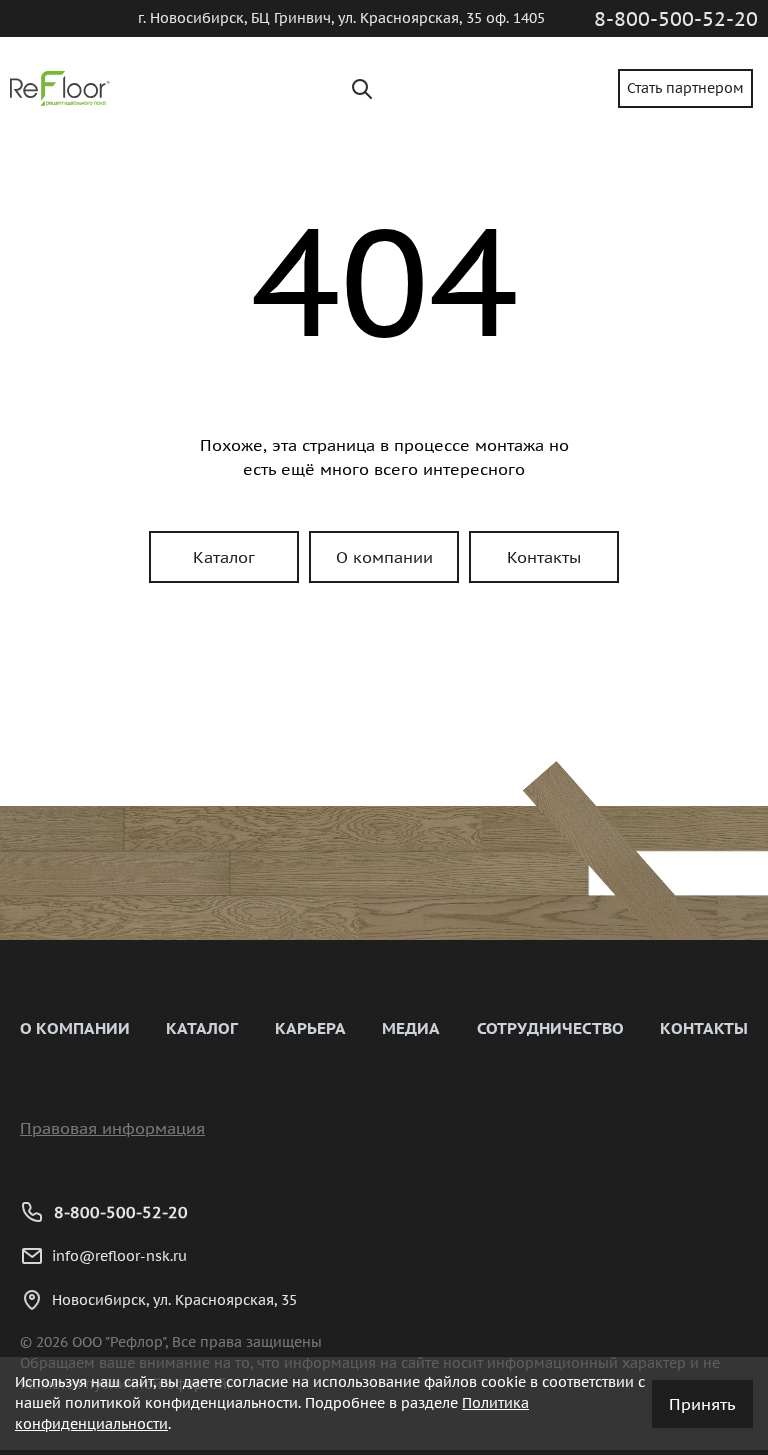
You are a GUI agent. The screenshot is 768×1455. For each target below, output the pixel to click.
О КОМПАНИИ (75, 1028)
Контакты (544, 557)
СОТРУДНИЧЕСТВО (550, 1028)
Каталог (224, 557)
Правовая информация (112, 1128)
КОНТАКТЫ (704, 1028)
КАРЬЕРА (310, 1028)
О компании (384, 557)
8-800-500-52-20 (676, 19)
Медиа (411, 1028)
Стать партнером (685, 88)
